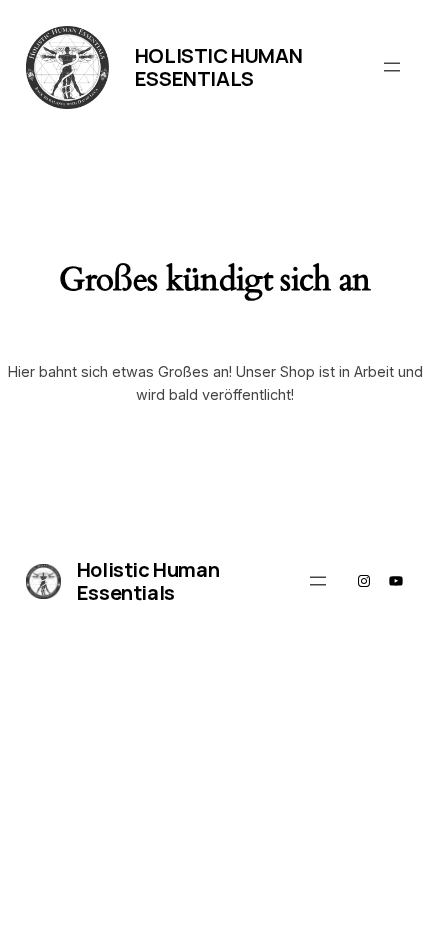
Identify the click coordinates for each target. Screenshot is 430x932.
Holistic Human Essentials (218, 67)
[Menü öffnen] (392, 67)
